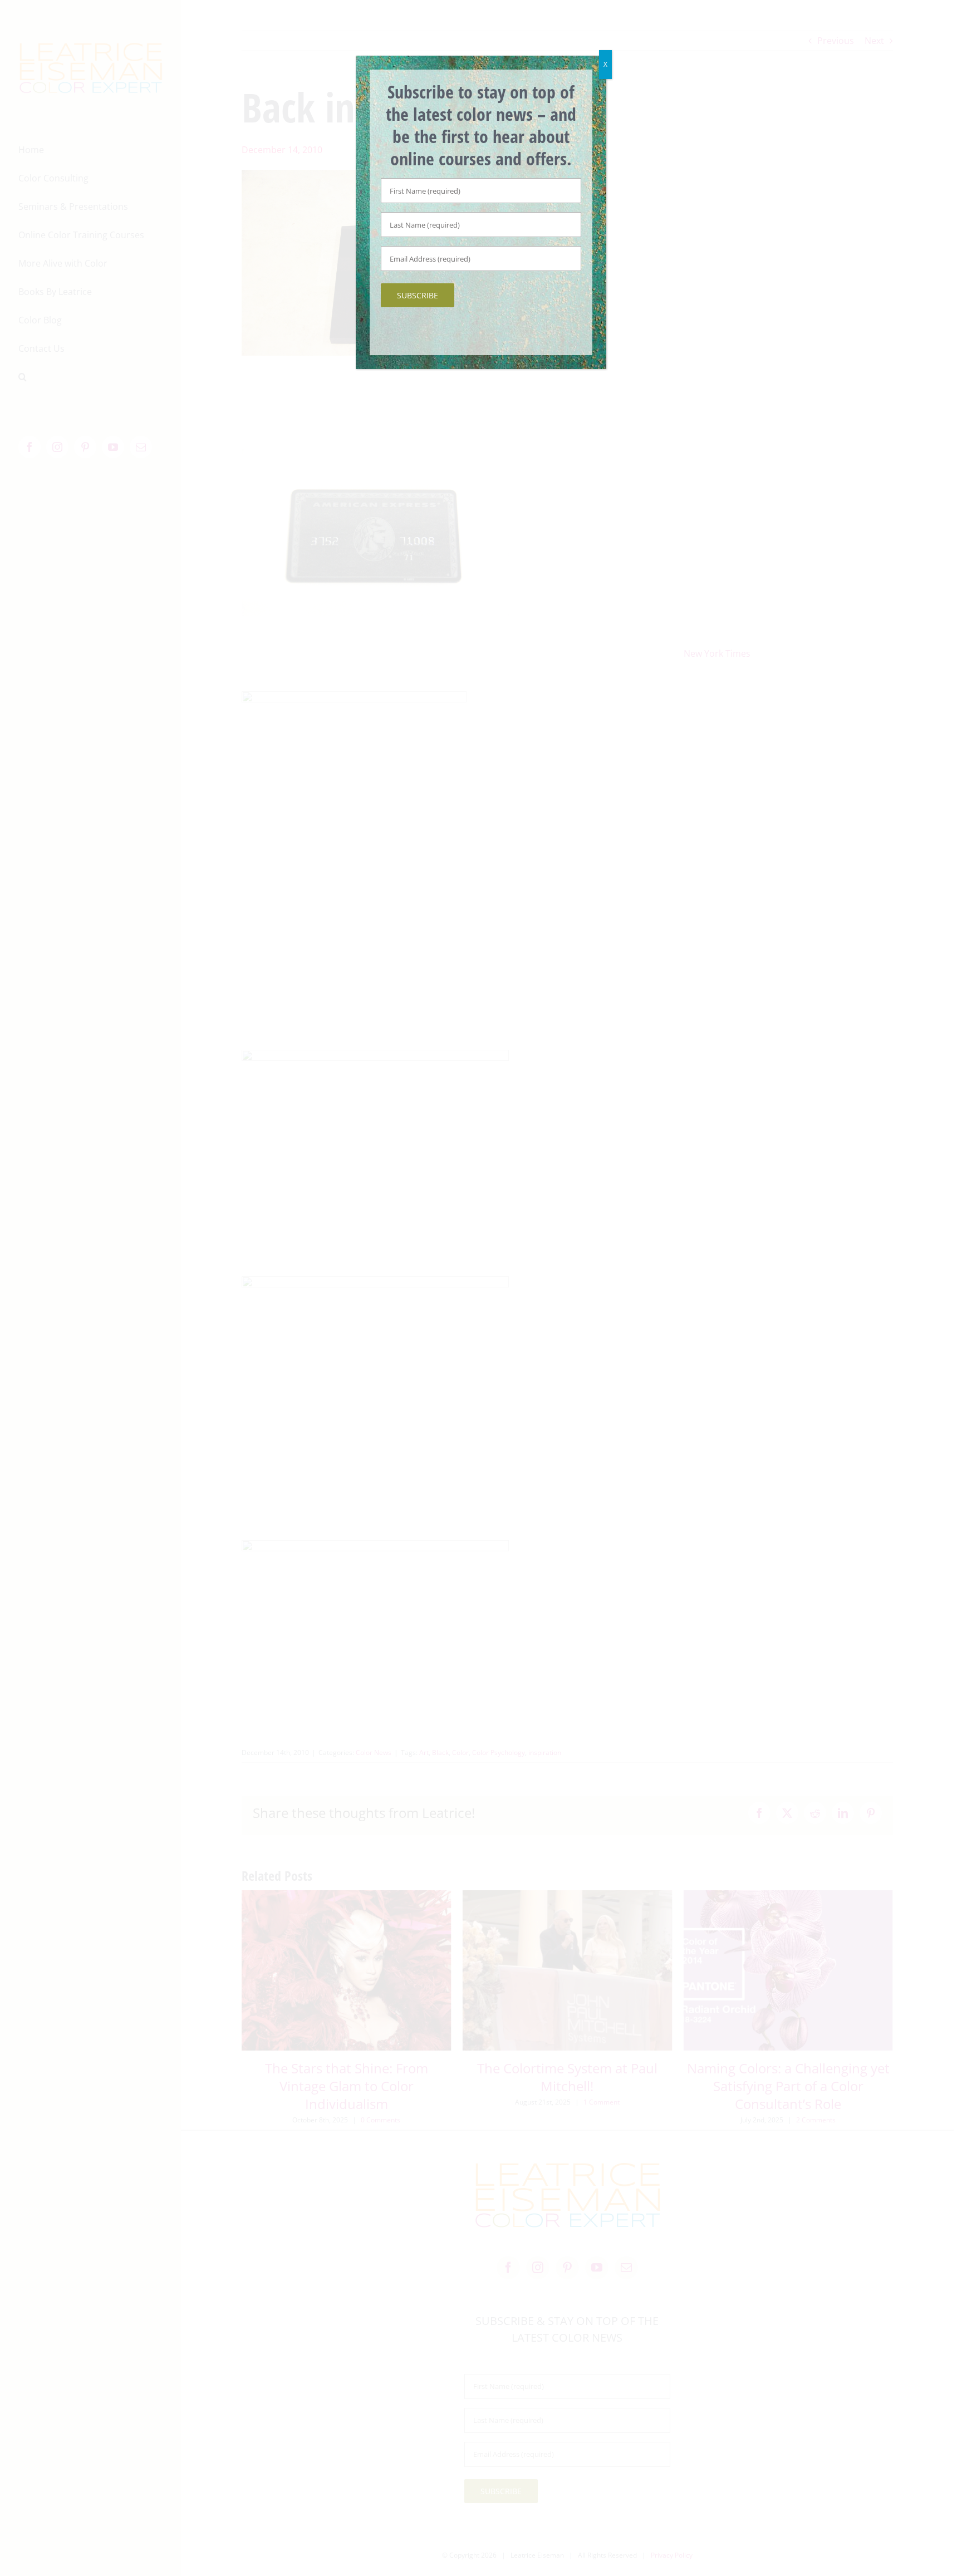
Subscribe (418, 295)
